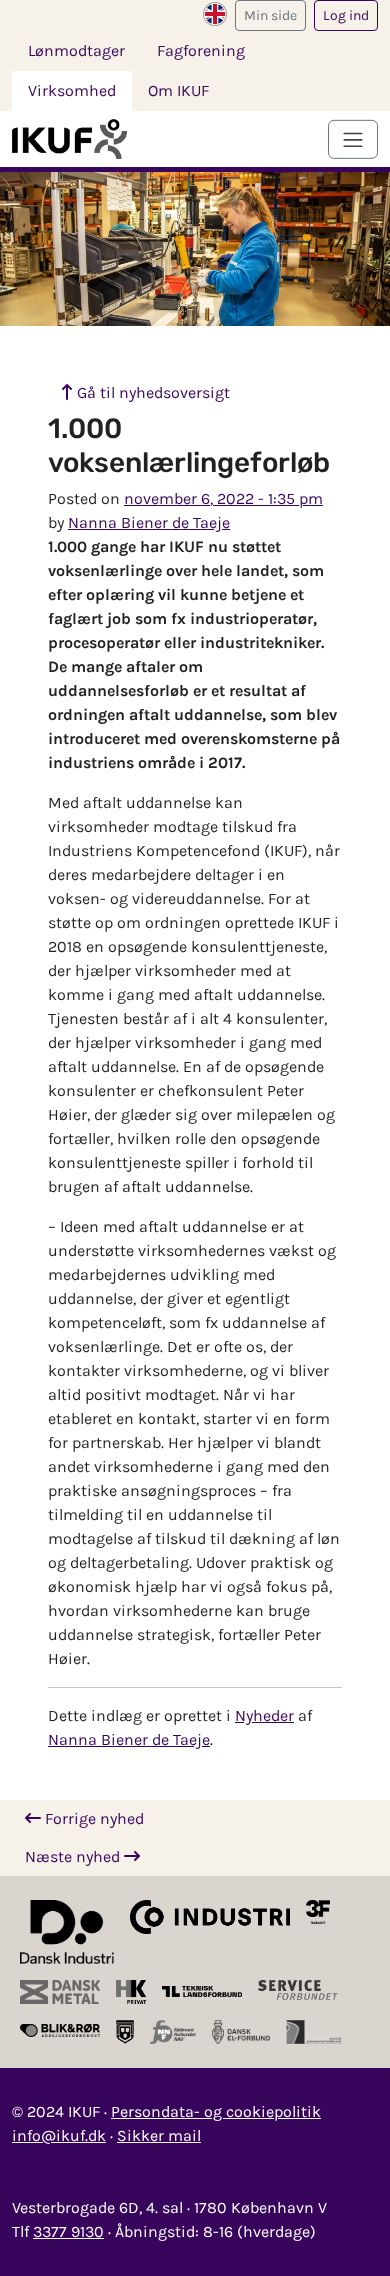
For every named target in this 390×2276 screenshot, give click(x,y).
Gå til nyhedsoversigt (151, 392)
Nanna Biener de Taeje (149, 522)
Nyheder (264, 1715)
